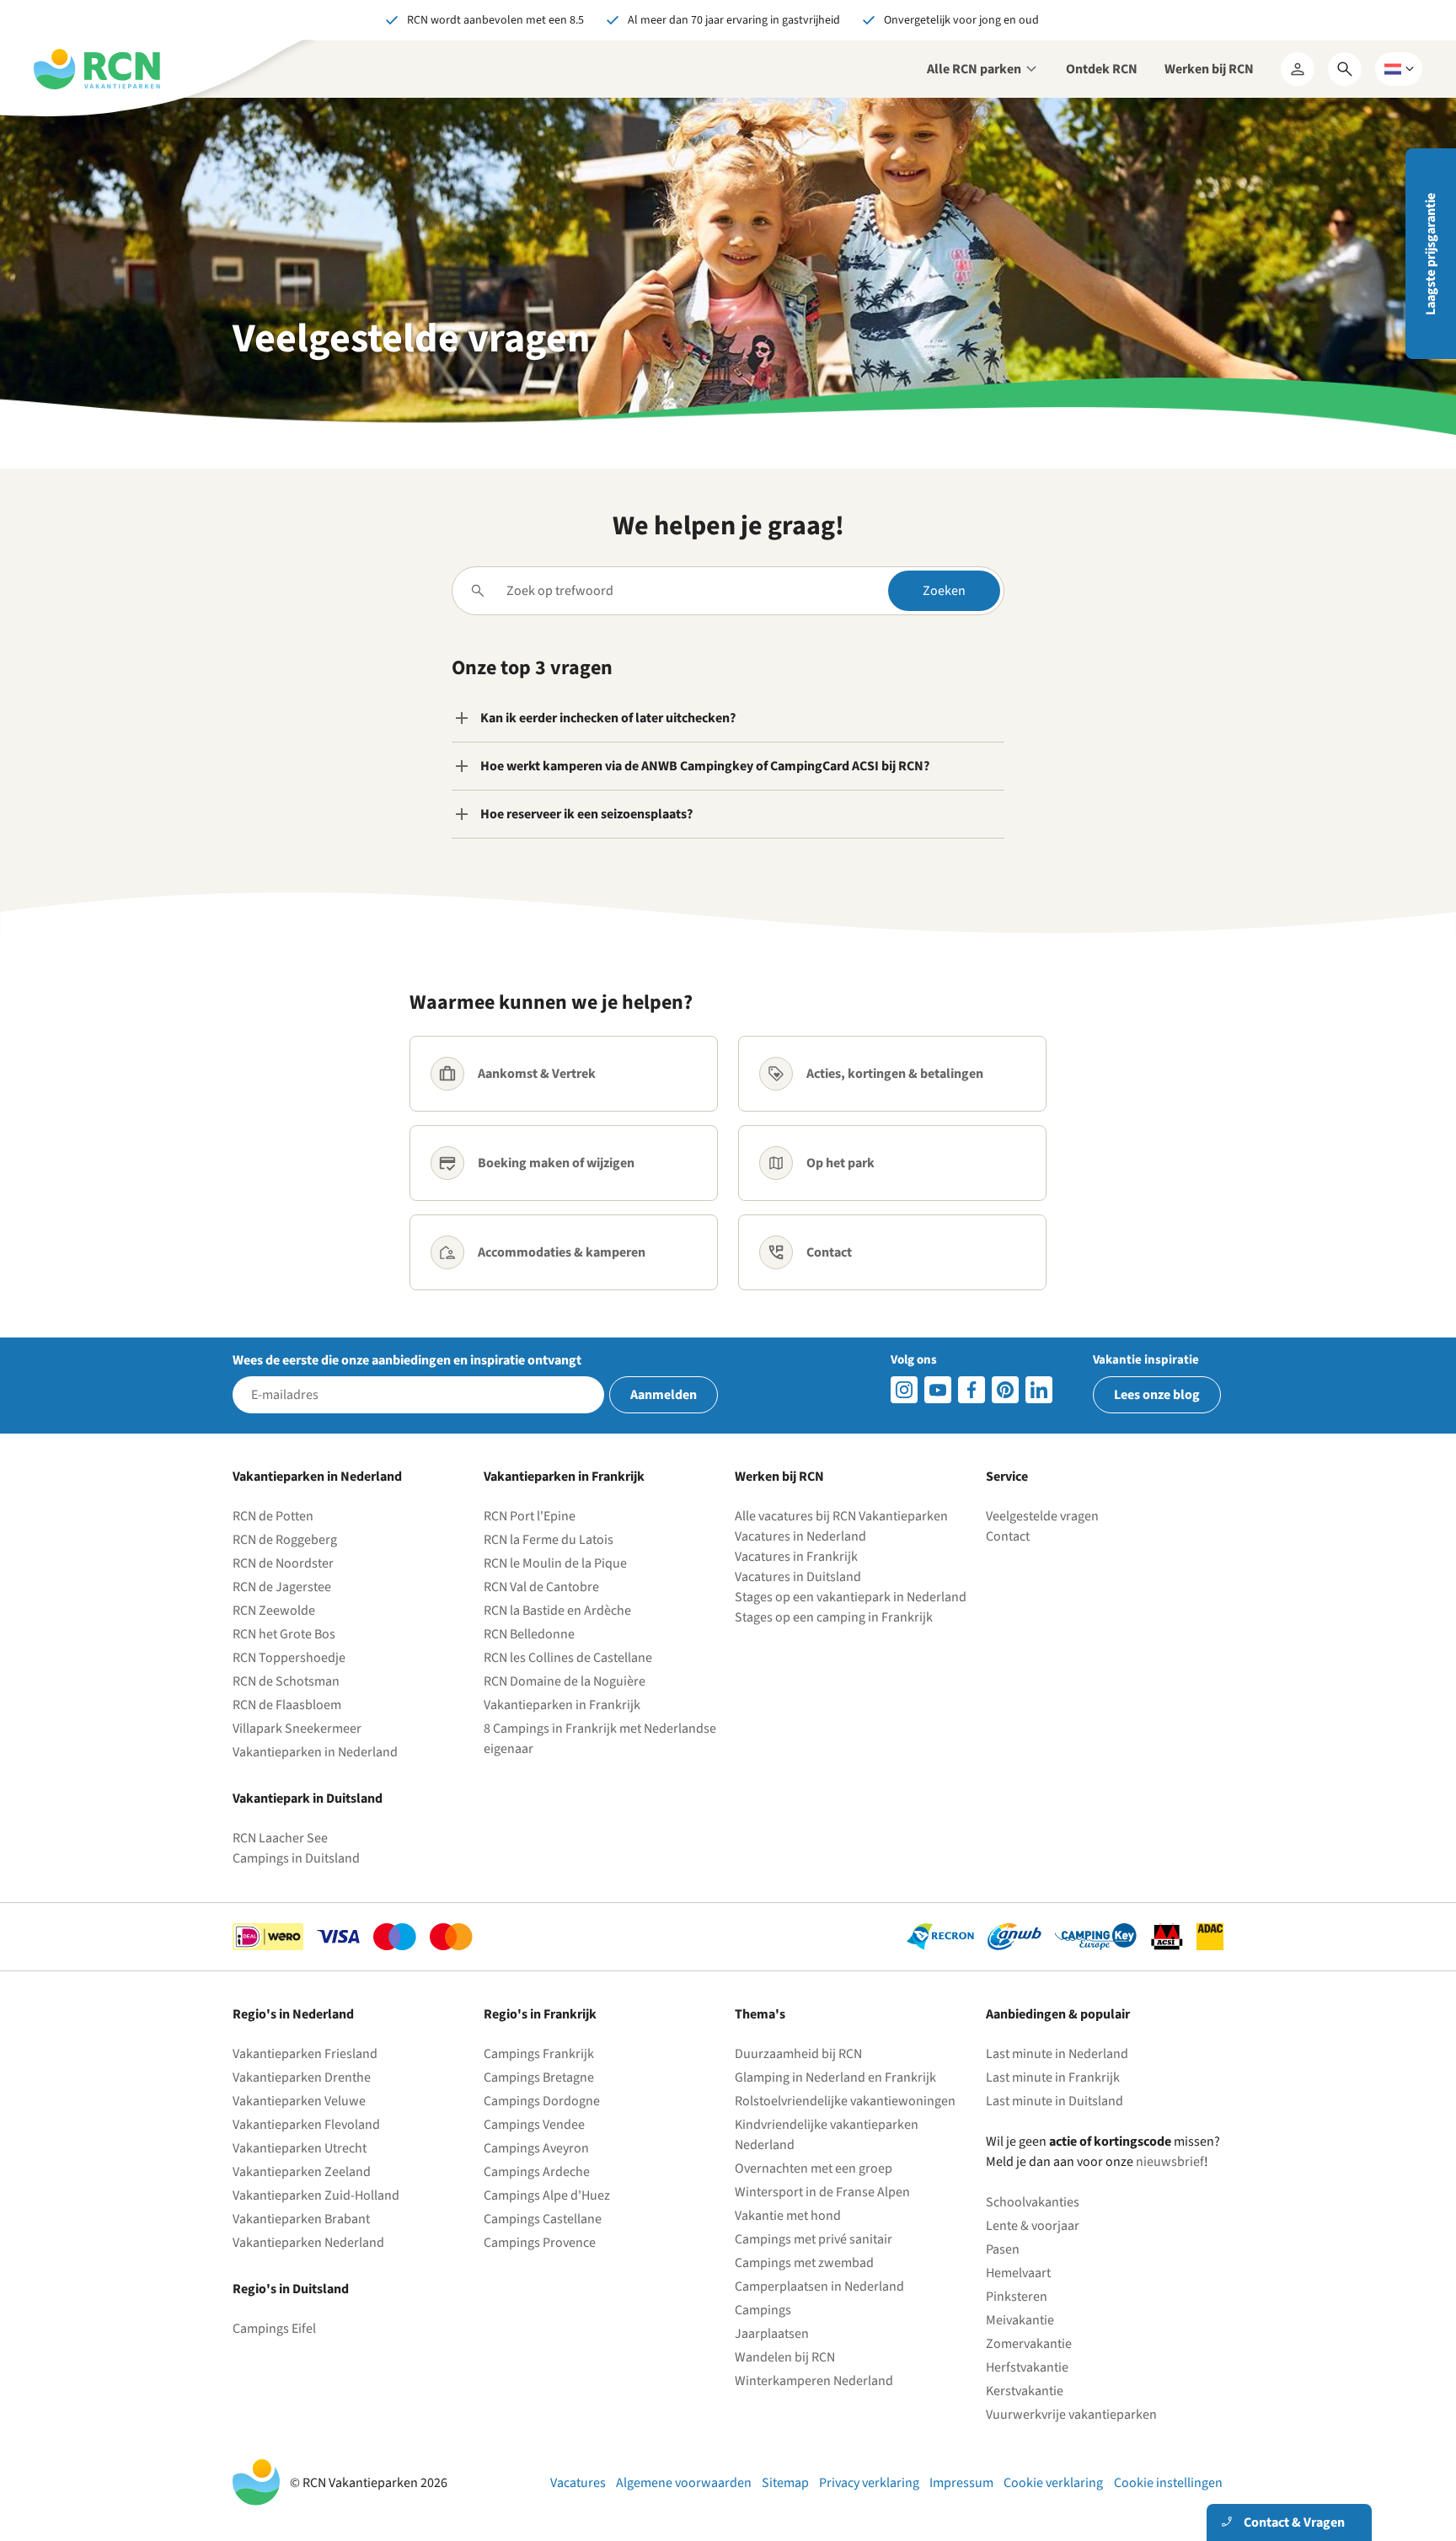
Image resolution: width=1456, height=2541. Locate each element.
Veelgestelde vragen (1042, 1516)
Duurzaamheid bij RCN (798, 2054)
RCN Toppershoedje (289, 1658)
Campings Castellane (543, 2219)
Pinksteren (1017, 2297)
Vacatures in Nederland (800, 1536)
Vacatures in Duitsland (798, 1577)
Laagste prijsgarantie (1431, 254)
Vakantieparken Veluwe (299, 2101)
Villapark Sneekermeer (297, 1729)
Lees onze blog (1157, 1395)
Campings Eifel (274, 2329)
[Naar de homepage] (97, 69)
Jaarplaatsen (772, 2334)
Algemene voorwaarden (684, 2483)
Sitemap (785, 2483)
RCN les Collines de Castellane (568, 1658)
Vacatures (578, 2483)
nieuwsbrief (1170, 2162)
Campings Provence (540, 2243)
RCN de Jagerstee (282, 1587)
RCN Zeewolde (274, 1611)
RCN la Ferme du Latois (549, 1540)
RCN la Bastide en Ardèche (557, 1611)
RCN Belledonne (529, 1634)
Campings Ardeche (537, 2172)
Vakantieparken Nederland (308, 2243)
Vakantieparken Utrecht (300, 2148)
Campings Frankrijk (539, 2054)
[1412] (938, 1390)
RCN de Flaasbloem (287, 1705)
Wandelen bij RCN (785, 2357)
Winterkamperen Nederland (814, 2381)
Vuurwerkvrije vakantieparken (1071, 2415)
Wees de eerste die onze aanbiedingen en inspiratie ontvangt (407, 1360)
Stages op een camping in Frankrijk (834, 1617)
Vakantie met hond (788, 2216)
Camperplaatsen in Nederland (819, 2286)
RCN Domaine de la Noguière (565, 1681)
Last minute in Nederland (1057, 2054)
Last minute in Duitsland (1055, 2101)
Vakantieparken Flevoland (306, 2125)
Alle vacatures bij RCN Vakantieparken (841, 1516)
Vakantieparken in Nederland (315, 1752)
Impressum (961, 2483)
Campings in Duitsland (296, 1858)
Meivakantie (1020, 2320)
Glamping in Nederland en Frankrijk (835, 2077)
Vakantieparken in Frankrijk (562, 1705)
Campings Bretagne (539, 2077)
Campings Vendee (534, 2125)
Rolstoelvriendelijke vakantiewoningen (845, 2101)
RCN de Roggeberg (285, 1540)
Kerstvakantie (1025, 2391)
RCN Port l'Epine (530, 1516)
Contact (1008, 1536)
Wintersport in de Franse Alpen (822, 2192)
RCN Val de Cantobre (541, 1587)
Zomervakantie (1029, 2344)
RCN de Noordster (283, 1563)
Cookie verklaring (1053, 2483)
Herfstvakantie (1027, 2367)
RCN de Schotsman (286, 1681)
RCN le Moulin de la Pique (555, 1563)
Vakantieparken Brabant (301, 2219)
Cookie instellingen (1168, 2483)
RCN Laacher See (280, 1838)
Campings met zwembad (804, 2263)
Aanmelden (664, 1395)
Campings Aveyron (536, 2148)
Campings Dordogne (542, 2101)
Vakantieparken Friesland (305, 2054)
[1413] (904, 1390)
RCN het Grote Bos (284, 1634)
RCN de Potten (273, 1516)
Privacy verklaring (869, 2483)
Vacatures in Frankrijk (796, 1557)
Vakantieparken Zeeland (302, 2172)
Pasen (1003, 2249)
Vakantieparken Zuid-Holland (316, 2195)
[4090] (1005, 1390)
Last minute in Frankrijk (1053, 2077)
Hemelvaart (1018, 2273)
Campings (763, 2310)
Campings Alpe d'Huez (547, 2195)
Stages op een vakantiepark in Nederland (851, 1597)
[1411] (972, 1390)
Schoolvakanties (1033, 2202)
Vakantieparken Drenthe (302, 2077)
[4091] (1039, 1390)
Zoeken (944, 591)
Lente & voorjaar (1033, 2226)
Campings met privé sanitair (814, 2239)
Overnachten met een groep (814, 2168)
